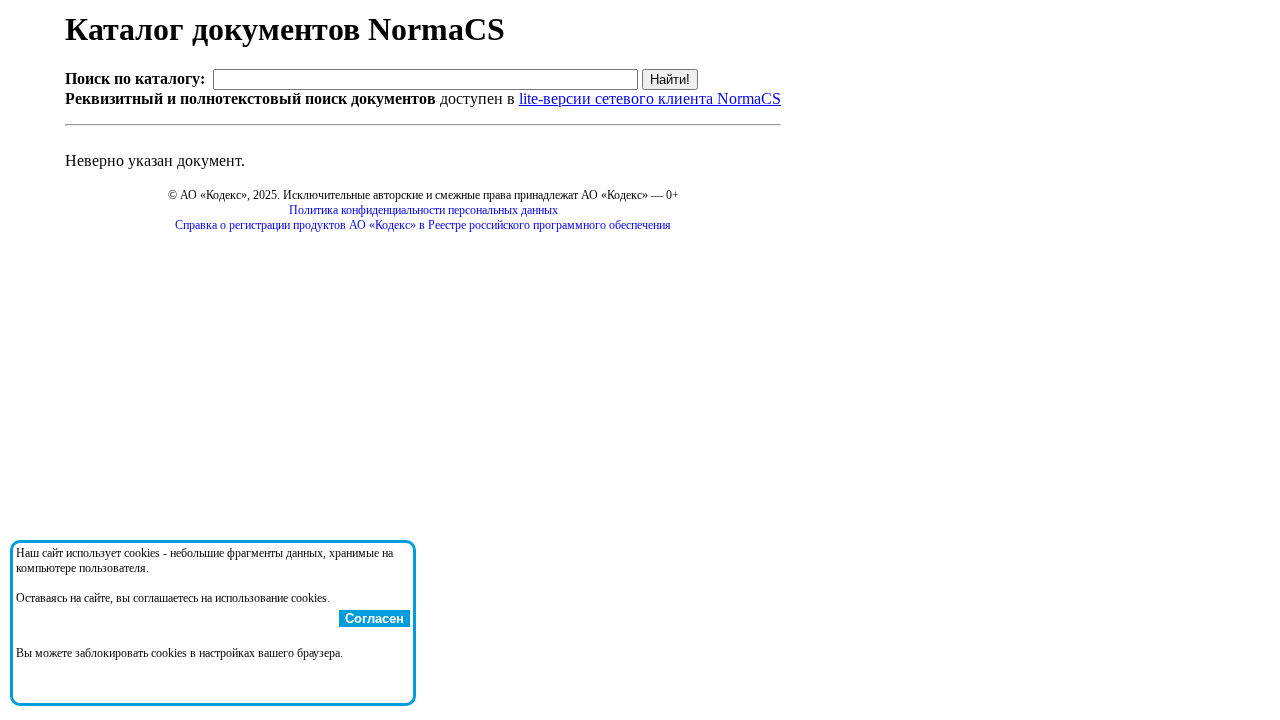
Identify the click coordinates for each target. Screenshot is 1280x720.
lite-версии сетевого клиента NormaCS (650, 98)
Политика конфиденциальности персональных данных (423, 210)
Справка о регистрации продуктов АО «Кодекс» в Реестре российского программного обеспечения (423, 225)
